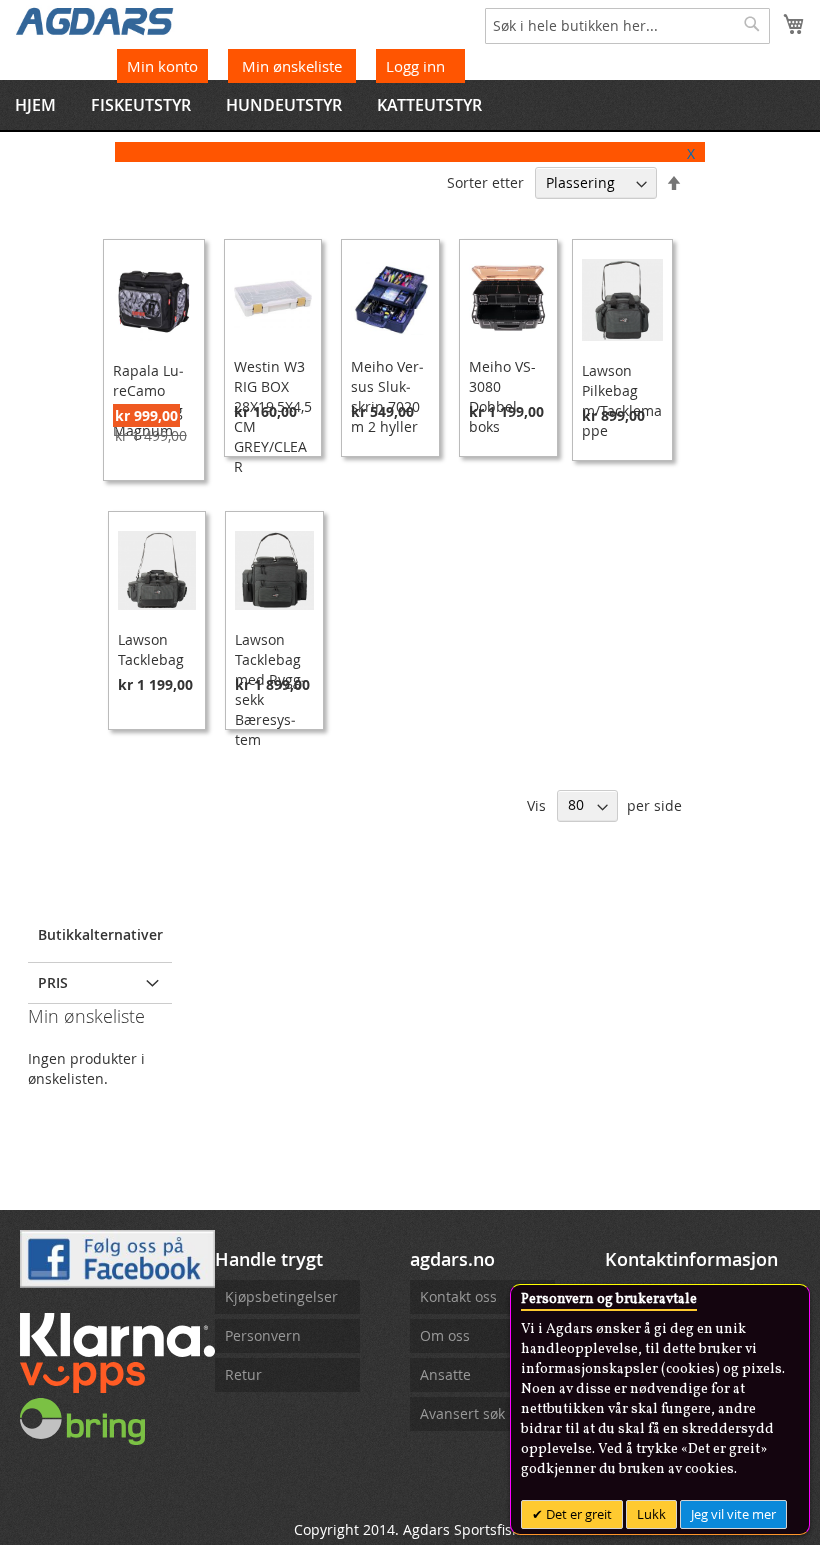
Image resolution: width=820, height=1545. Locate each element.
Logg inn (415, 66)
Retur (243, 1374)
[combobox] (627, 26)
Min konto (162, 66)
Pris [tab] (53, 982)
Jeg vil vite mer (733, 1514)
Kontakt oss (458, 1296)
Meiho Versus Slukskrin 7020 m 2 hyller (387, 396)
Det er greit (577, 1514)
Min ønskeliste (294, 66)
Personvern (263, 1335)
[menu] (410, 105)
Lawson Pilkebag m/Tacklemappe (622, 400)
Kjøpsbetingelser (281, 1296)
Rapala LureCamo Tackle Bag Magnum (148, 400)
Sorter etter (485, 182)
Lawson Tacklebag (151, 649)
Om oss (445, 1335)
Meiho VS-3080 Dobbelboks (502, 396)
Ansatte (445, 1374)
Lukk (651, 1514)
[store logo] (95, 20)
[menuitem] (35, 105)
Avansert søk (462, 1413)
